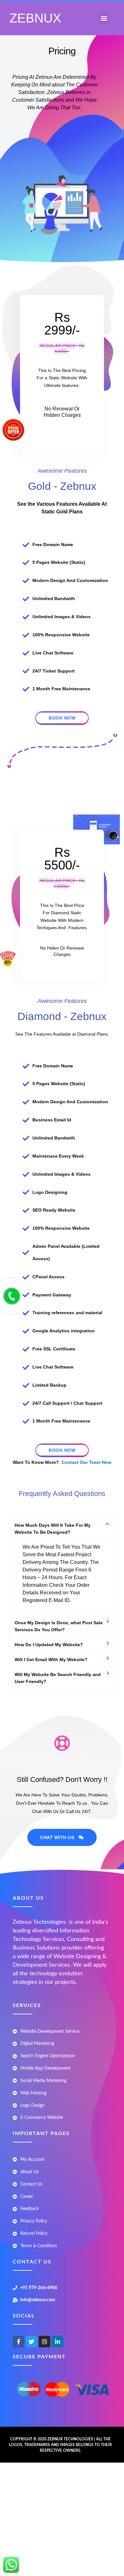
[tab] (62, 1529)
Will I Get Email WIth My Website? (51, 1660)
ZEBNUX (35, 18)
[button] (104, 18)
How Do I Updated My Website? (49, 1645)
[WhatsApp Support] (11, 2565)
